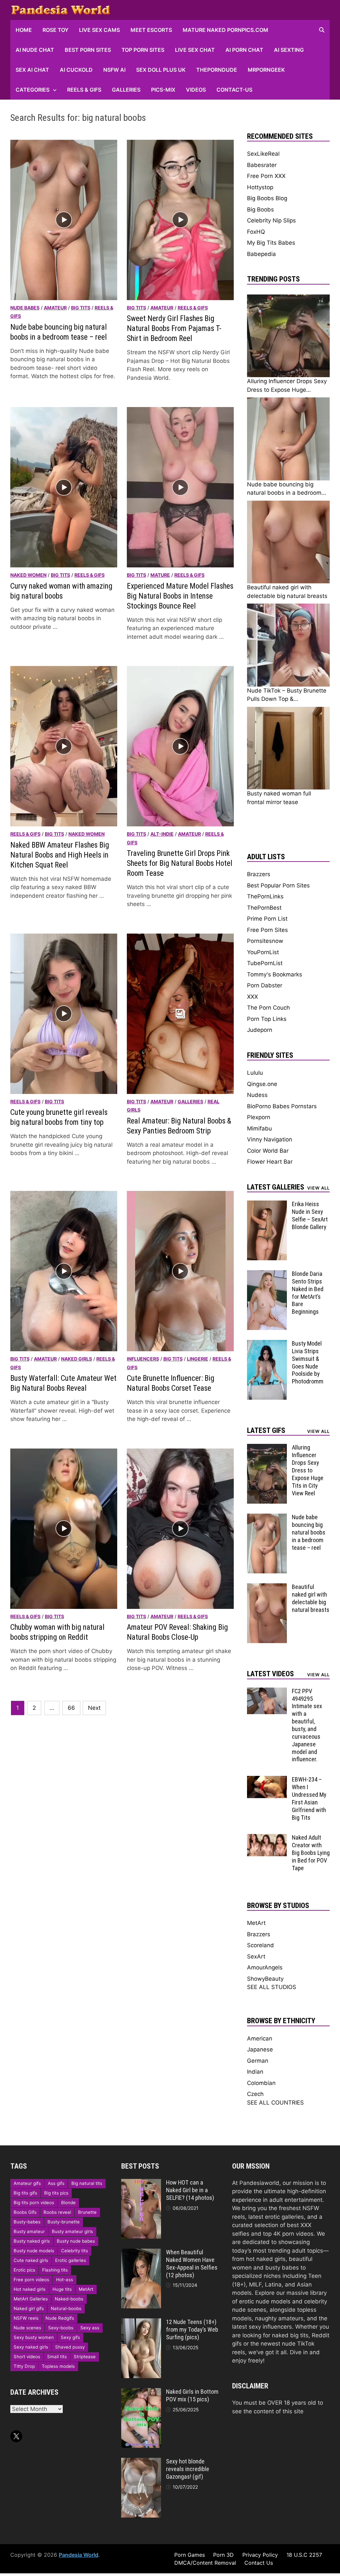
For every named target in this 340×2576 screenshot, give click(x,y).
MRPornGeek (266, 70)
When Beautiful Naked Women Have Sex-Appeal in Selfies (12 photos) (192, 2264)
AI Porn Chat (244, 50)
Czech (255, 2094)
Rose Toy (55, 30)
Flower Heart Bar (270, 1162)
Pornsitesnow (265, 941)
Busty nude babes (76, 2241)
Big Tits (81, 308)
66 (71, 1708)
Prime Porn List (267, 919)
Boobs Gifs (25, 2212)
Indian (255, 2072)
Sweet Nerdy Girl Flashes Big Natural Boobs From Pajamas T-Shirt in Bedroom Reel (174, 329)
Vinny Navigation (270, 1139)
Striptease (85, 2357)
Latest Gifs (266, 1430)
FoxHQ (256, 232)
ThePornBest (264, 908)
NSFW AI (114, 70)
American (260, 2038)
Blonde (68, 2202)
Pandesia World (79, 2555)
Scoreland (260, 1945)
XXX (253, 997)
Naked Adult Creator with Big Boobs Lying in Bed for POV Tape (311, 1853)
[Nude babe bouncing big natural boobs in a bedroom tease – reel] (267, 1518)
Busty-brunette (64, 2222)
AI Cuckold (76, 70)
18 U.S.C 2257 (304, 2555)
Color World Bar (268, 1151)
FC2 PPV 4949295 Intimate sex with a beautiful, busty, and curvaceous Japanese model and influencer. (307, 1725)
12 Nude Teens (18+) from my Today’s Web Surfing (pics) (192, 2329)
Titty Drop (24, 2366)
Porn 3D (223, 2555)
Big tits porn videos (34, 2202)
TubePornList (265, 963)
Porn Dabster (265, 985)
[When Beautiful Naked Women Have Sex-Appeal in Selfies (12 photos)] (141, 2253)
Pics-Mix (163, 90)
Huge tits (62, 2289)
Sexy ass (90, 2328)
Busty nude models (34, 2251)
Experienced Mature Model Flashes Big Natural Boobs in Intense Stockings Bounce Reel (180, 596)
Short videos (27, 2357)
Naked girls (77, 1359)
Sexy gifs (70, 2337)
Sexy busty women (34, 2337)
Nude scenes (27, 2328)
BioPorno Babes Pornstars (282, 1106)
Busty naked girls (32, 2241)
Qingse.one (262, 1084)
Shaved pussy (70, 2347)
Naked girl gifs (29, 2308)
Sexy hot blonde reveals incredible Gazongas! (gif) (188, 2469)
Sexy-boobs (61, 2328)
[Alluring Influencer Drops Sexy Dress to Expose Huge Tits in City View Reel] (267, 1448)
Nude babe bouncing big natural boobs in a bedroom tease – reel (309, 1532)
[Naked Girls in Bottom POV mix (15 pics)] (141, 2392)
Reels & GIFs (84, 90)
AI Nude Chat (35, 50)
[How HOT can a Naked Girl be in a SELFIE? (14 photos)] (141, 2183)
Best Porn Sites (88, 50)
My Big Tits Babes (271, 243)
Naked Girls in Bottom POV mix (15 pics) (192, 2395)
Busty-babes (27, 2222)
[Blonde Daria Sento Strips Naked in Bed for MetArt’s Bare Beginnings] (267, 1274)
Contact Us (259, 2563)
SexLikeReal (263, 154)
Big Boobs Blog (267, 198)
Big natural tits (87, 2183)
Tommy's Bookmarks (275, 974)
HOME (24, 30)
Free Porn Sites (267, 930)
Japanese (260, 2049)
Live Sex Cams (99, 30)
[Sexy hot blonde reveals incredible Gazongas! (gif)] (141, 2462)
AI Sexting (289, 50)
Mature (160, 575)
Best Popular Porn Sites (278, 885)
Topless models (58, 2366)
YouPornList (263, 952)
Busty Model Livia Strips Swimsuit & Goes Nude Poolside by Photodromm (308, 1362)
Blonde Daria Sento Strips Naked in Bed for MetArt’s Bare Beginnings (308, 1293)
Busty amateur (29, 2231)
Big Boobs (260, 209)
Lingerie (198, 1359)
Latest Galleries (276, 1187)
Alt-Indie (162, 834)
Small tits (57, 2357)
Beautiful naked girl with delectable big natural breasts (311, 1598)
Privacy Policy (260, 2555)
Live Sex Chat (195, 50)
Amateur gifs (27, 2183)
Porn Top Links (267, 1019)
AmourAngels (265, 1967)
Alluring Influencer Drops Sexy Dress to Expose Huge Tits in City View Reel (308, 1470)
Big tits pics (56, 2193)
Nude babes (25, 308)
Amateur (55, 308)
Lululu (255, 1073)
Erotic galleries (71, 2260)
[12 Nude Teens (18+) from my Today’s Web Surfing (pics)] (141, 2322)
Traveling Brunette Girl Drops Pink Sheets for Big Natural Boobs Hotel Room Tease (180, 863)
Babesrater (262, 165)
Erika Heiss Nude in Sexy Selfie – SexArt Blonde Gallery (310, 1215)
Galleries (126, 90)
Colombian (261, 2083)
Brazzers (259, 874)
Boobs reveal (57, 2212)
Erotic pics (24, 2270)
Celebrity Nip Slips (271, 220)
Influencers (143, 1359)
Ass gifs (56, 2183)
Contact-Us (234, 90)
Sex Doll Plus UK (161, 70)
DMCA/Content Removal (205, 2563)
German (258, 2061)
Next (94, 1708)
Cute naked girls (31, 2260)
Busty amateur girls (72, 2231)
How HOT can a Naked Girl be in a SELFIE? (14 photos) (190, 2190)
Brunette (87, 2212)
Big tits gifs (25, 2193)
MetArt (256, 1923)
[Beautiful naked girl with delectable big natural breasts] (267, 1587)
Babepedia (261, 254)
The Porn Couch (268, 1008)
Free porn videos (31, 2280)
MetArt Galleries (31, 2299)
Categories (33, 90)
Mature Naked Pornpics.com (225, 30)
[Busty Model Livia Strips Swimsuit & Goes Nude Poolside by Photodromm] (267, 1344)
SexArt (256, 1956)
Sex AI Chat (32, 70)
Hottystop (260, 187)
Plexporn (259, 1117)
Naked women (28, 575)
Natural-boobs (66, 2308)
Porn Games (190, 2555)
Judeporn (260, 1030)
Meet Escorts (151, 30)
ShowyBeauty (265, 1979)
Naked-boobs (69, 2299)
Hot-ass (65, 2280)
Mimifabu (259, 1128)
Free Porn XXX (266, 176)
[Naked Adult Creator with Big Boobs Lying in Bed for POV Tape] (267, 1838)
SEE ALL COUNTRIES (275, 2103)
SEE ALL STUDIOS (272, 1987)
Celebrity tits (75, 2251)
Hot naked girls (30, 2289)
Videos (196, 90)
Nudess (257, 1095)
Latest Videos (270, 1674)
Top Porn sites (143, 50)
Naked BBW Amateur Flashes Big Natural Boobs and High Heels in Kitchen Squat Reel (60, 855)
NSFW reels (26, 2318)
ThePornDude (217, 70)
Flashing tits (55, 2270)
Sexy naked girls (31, 2347)
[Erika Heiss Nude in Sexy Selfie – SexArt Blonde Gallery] (267, 1205)
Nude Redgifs (60, 2318)
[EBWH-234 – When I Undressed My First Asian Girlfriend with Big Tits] (267, 1780)
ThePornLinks (265, 896)
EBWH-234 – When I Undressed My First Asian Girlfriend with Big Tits (309, 1798)
